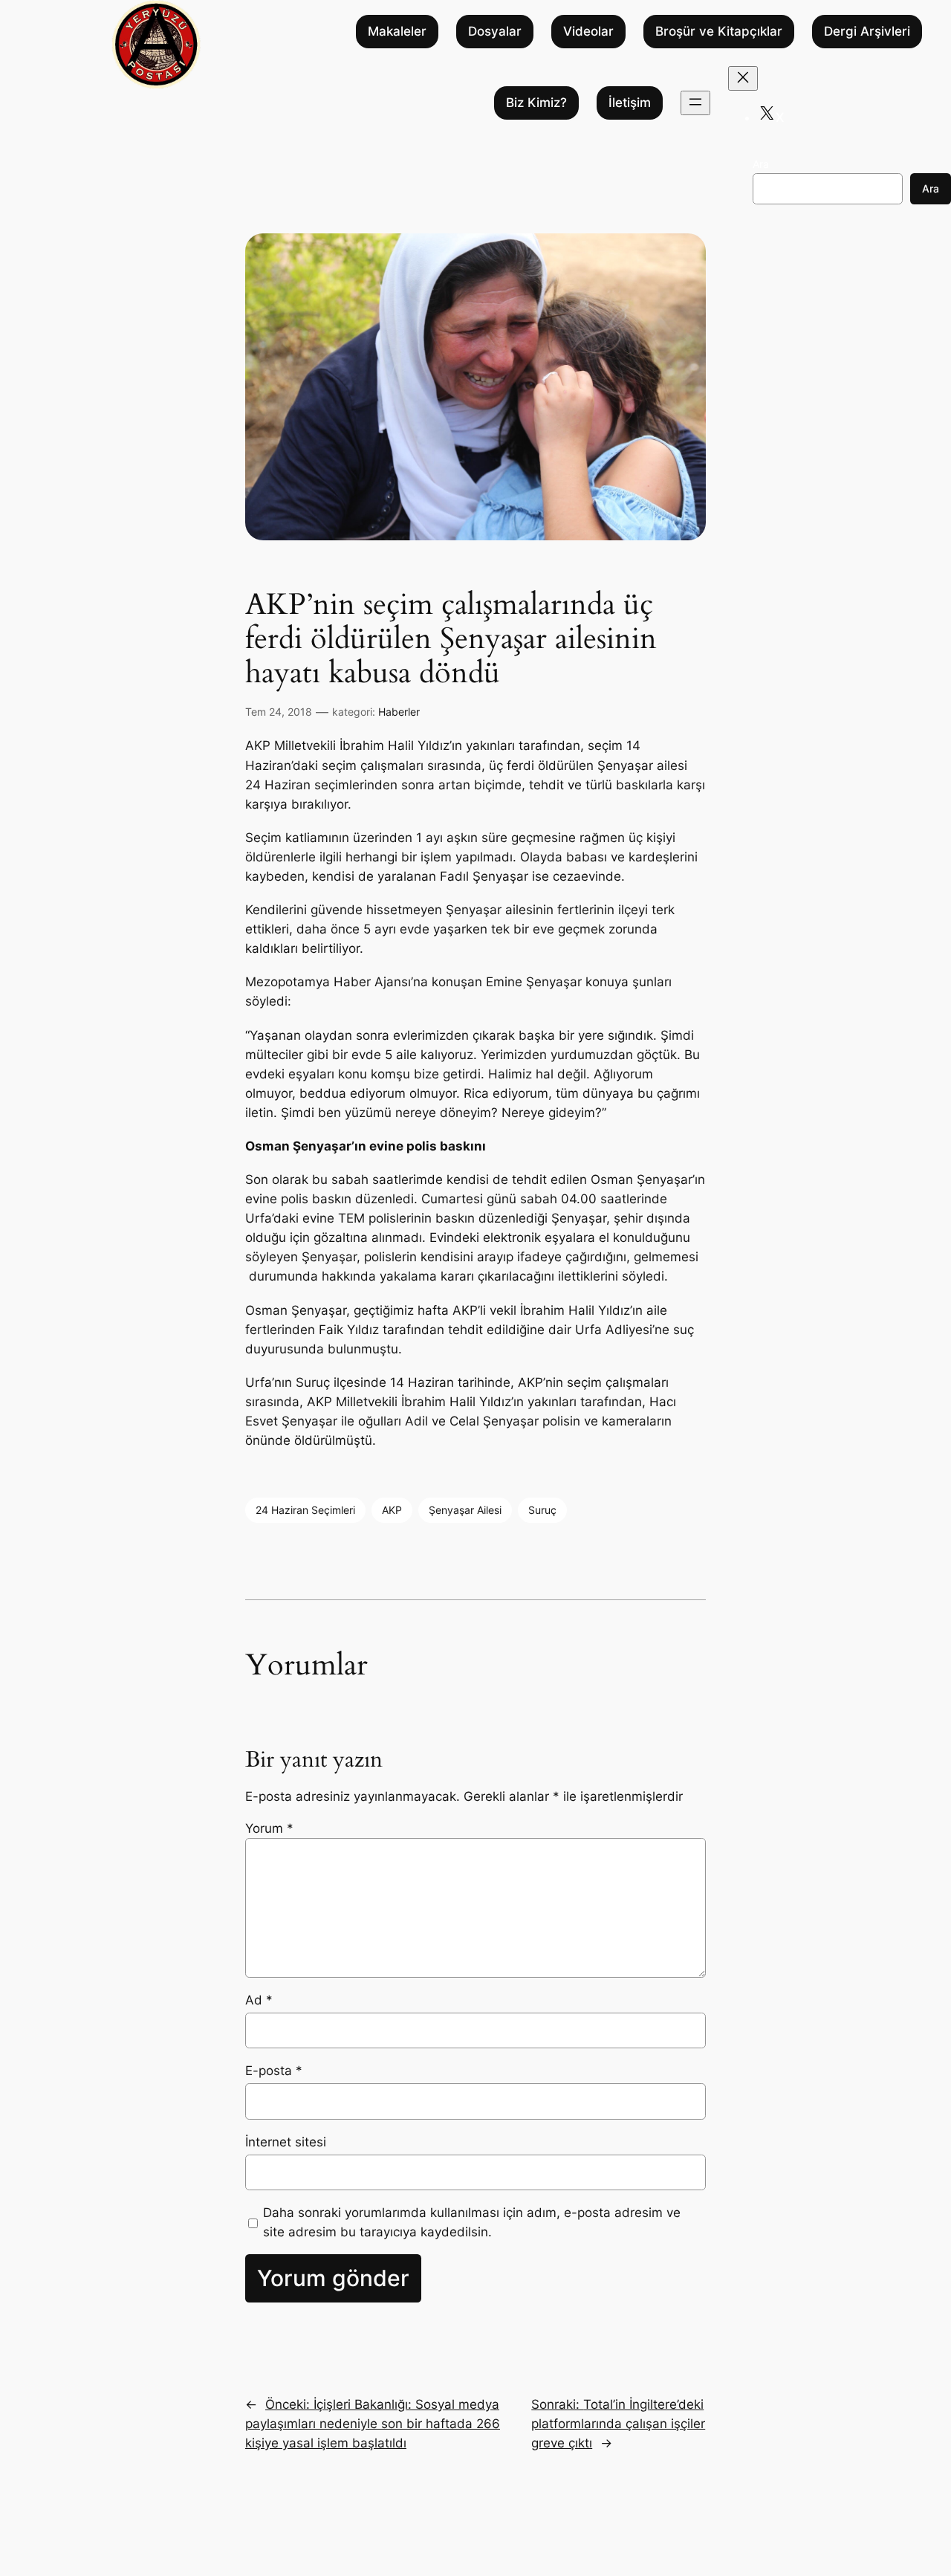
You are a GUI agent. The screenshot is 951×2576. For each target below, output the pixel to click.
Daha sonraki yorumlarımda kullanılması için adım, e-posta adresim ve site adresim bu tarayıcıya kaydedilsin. (472, 2222)
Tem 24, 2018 (279, 712)
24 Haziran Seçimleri (305, 1510)
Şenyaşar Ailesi (465, 1510)
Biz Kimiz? (536, 103)
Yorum (269, 1828)
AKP (392, 1510)
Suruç (542, 1510)
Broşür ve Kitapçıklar (719, 32)
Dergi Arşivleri (867, 32)
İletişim (630, 103)
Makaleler (397, 32)
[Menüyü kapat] (743, 78)
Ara (761, 164)
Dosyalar (495, 32)
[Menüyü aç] (695, 103)
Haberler (399, 712)
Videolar (588, 32)
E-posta (274, 2071)
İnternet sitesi (286, 2142)
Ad (259, 2000)
